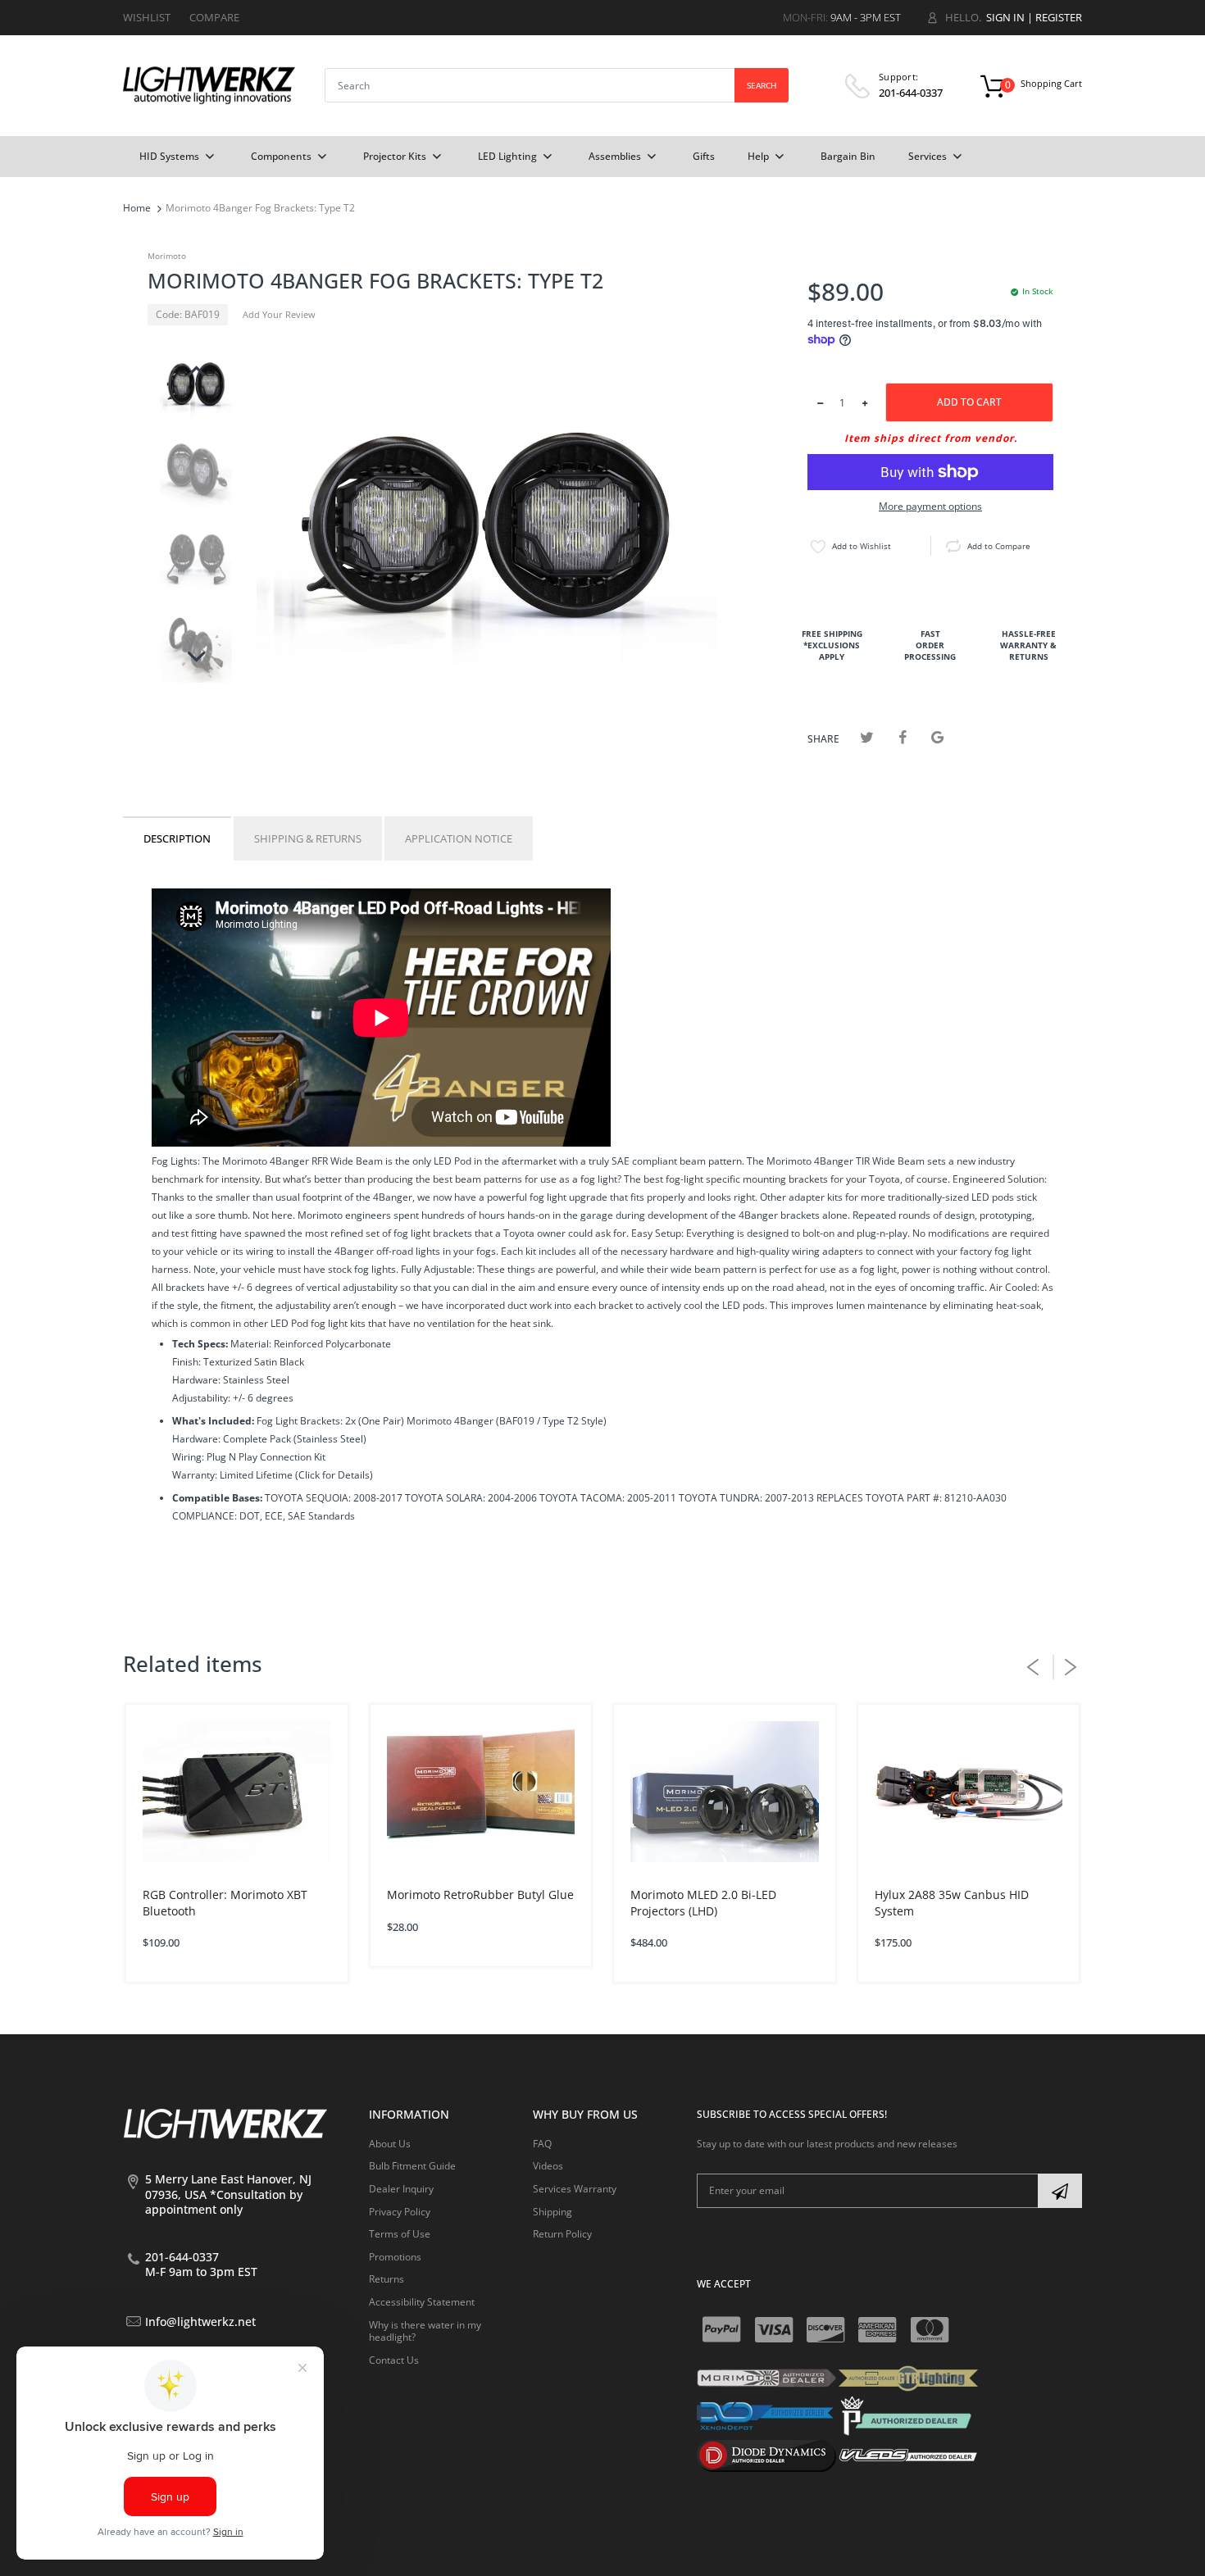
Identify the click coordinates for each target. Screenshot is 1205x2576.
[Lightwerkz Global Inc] (209, 85)
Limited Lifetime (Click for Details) (296, 1475)
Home (137, 208)
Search (762, 85)
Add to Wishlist (862, 546)
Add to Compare (999, 546)
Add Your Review (279, 314)
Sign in (1005, 17)
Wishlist (147, 17)
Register (1059, 17)
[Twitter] (867, 737)
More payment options (930, 507)
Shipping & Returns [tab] (308, 838)
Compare (214, 17)
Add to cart (969, 402)
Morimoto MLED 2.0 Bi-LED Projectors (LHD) (703, 1903)
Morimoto (167, 256)
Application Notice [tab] (459, 838)
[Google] (937, 737)
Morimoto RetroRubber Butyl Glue (480, 1895)
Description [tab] (177, 838)
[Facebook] (902, 737)
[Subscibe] (1060, 2191)
